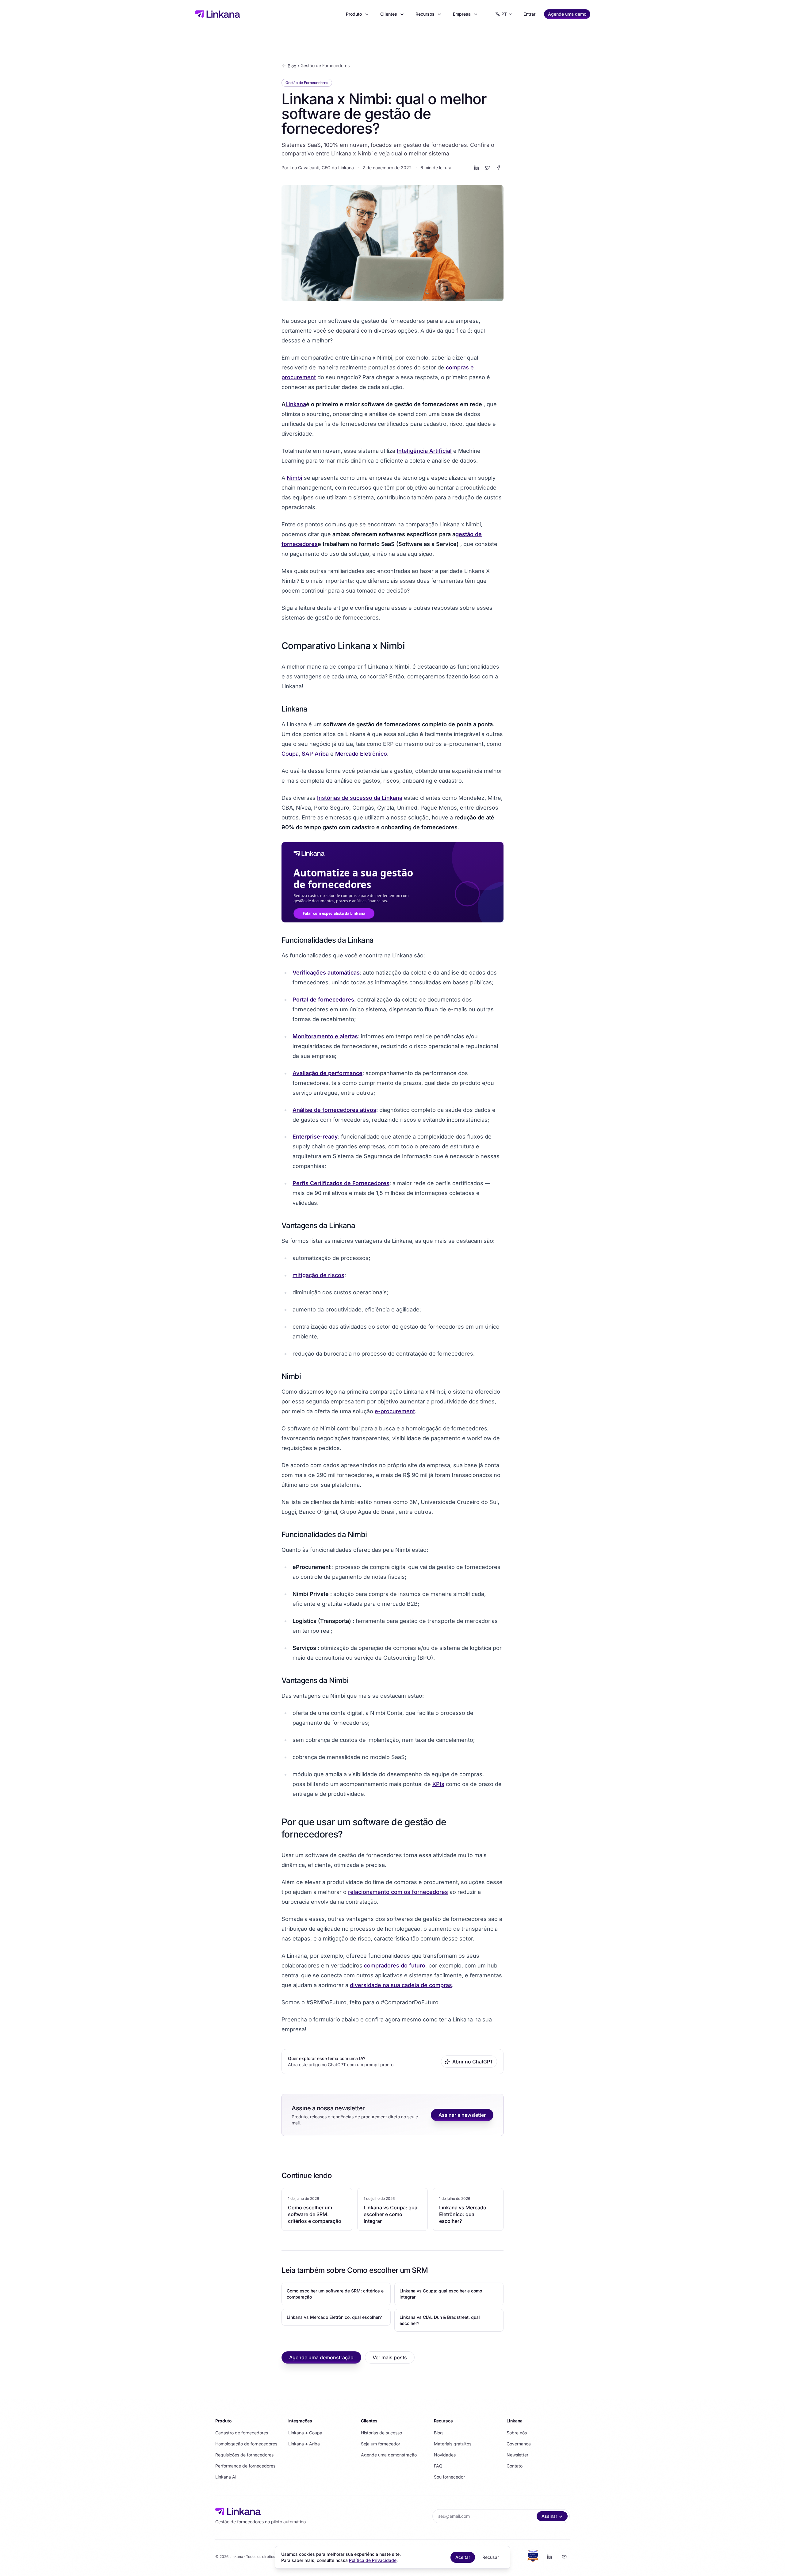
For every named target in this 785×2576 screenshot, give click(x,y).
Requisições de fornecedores (244, 2455)
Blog (292, 66)
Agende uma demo (567, 14)
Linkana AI (226, 2477)
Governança (519, 2444)
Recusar (491, 2557)
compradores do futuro (395, 1965)
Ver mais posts (390, 2357)
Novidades (445, 2455)
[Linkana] (217, 14)
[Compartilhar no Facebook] (499, 168)
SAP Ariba (315, 754)
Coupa (290, 754)
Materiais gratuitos (453, 2444)
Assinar (549, 2516)
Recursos (425, 14)
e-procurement (395, 1411)
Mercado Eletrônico (361, 754)
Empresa (462, 14)
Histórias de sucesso (381, 2433)
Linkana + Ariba (304, 2444)
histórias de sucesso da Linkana (360, 798)
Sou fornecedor (449, 2477)
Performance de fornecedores (245, 2466)
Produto (354, 14)
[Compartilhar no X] (488, 168)
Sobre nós (517, 2433)
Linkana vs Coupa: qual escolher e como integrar (441, 2294)
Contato (515, 2466)
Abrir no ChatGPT (473, 2062)
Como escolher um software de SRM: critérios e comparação (335, 2294)
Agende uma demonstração (321, 2357)
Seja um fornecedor (381, 2444)
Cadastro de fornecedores (242, 2433)
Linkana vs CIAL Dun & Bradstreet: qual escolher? (440, 2320)
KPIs (438, 1784)
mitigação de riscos (318, 1275)
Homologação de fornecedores (246, 2444)
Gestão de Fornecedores (325, 65)
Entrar (529, 14)
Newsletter (517, 2455)
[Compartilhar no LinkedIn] (477, 168)
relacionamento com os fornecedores (398, 1892)
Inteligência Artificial (424, 451)
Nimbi (295, 478)
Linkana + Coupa (305, 2433)
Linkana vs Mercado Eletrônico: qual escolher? (334, 2317)
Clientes (389, 14)
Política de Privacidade (373, 2560)
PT (504, 14)
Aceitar (463, 2557)
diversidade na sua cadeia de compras (401, 1985)
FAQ (438, 2466)
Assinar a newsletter (462, 2115)
